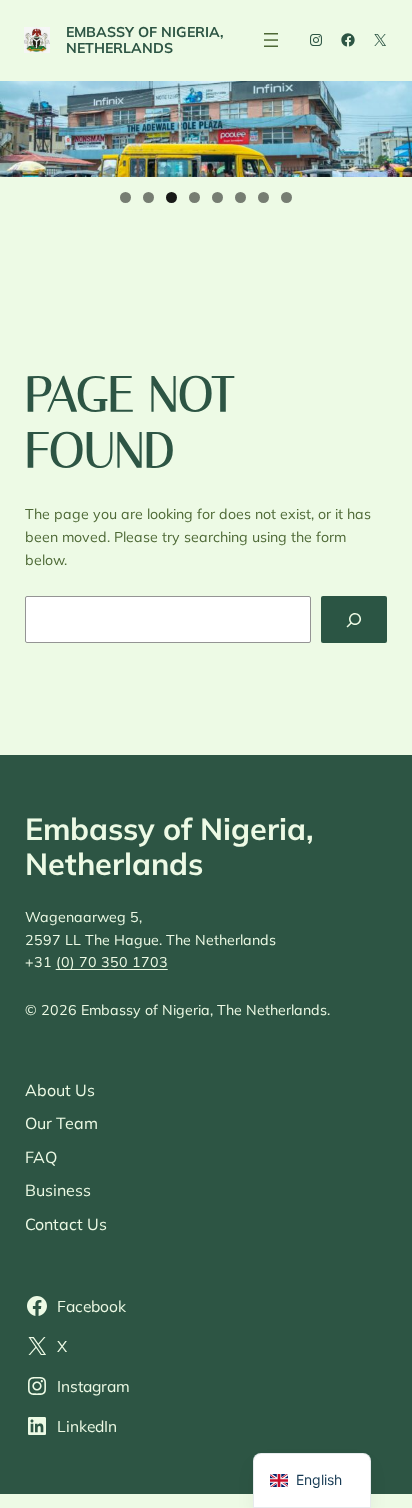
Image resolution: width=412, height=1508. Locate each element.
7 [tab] (263, 197)
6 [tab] (240, 197)
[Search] (354, 619)
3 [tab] (171, 197)
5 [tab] (217, 197)
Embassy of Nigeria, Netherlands (145, 40)
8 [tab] (286, 197)
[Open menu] (271, 40)
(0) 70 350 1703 (112, 962)
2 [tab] (148, 197)
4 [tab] (194, 197)
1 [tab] (125, 197)
